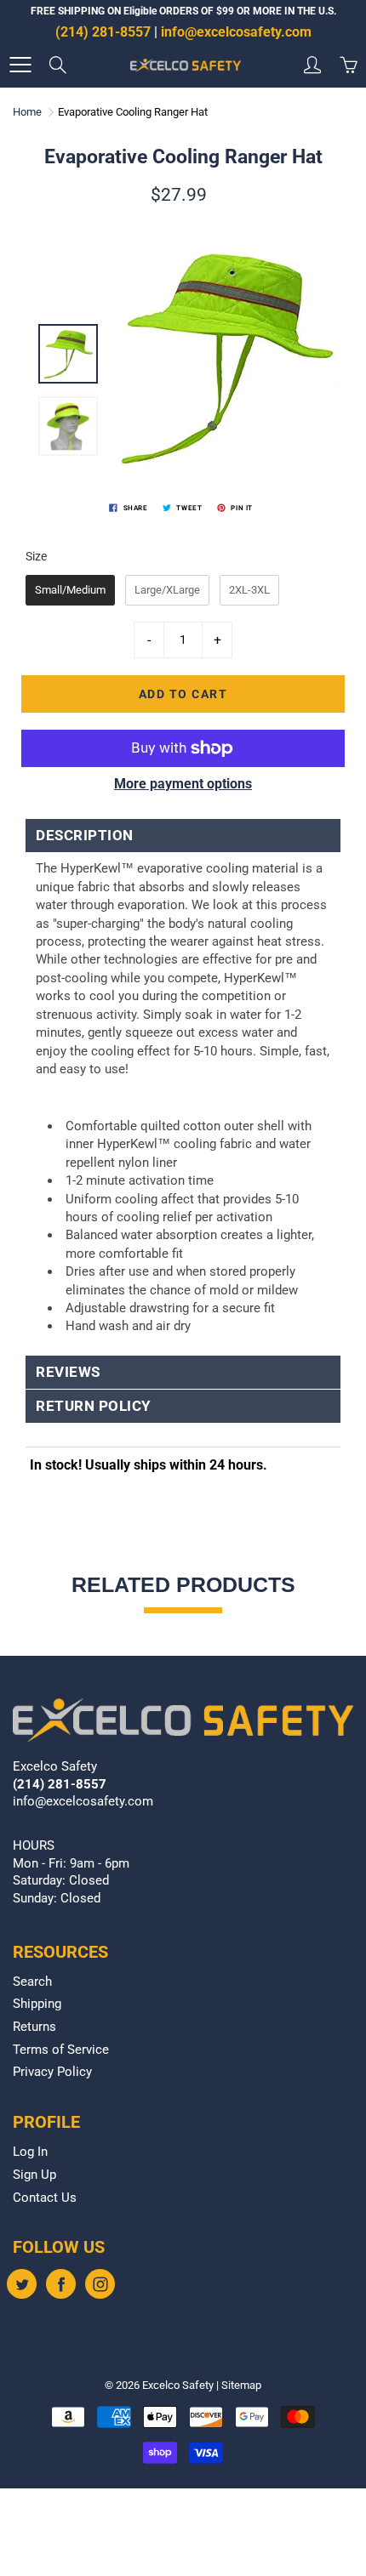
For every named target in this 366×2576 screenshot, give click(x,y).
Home (27, 112)
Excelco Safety (178, 2385)
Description (85, 836)
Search (32, 1982)
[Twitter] (22, 2284)
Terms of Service (61, 2050)
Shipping (37, 2004)
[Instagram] (100, 2284)
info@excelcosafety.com (236, 32)
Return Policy (94, 1406)
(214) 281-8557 (103, 32)
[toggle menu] (20, 65)
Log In (30, 2152)
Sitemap (241, 2385)
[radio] (70, 590)
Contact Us (45, 2198)
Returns (34, 2027)
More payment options (183, 784)
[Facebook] (61, 2284)
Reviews (68, 1372)
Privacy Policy (52, 2072)
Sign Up (34, 2175)
